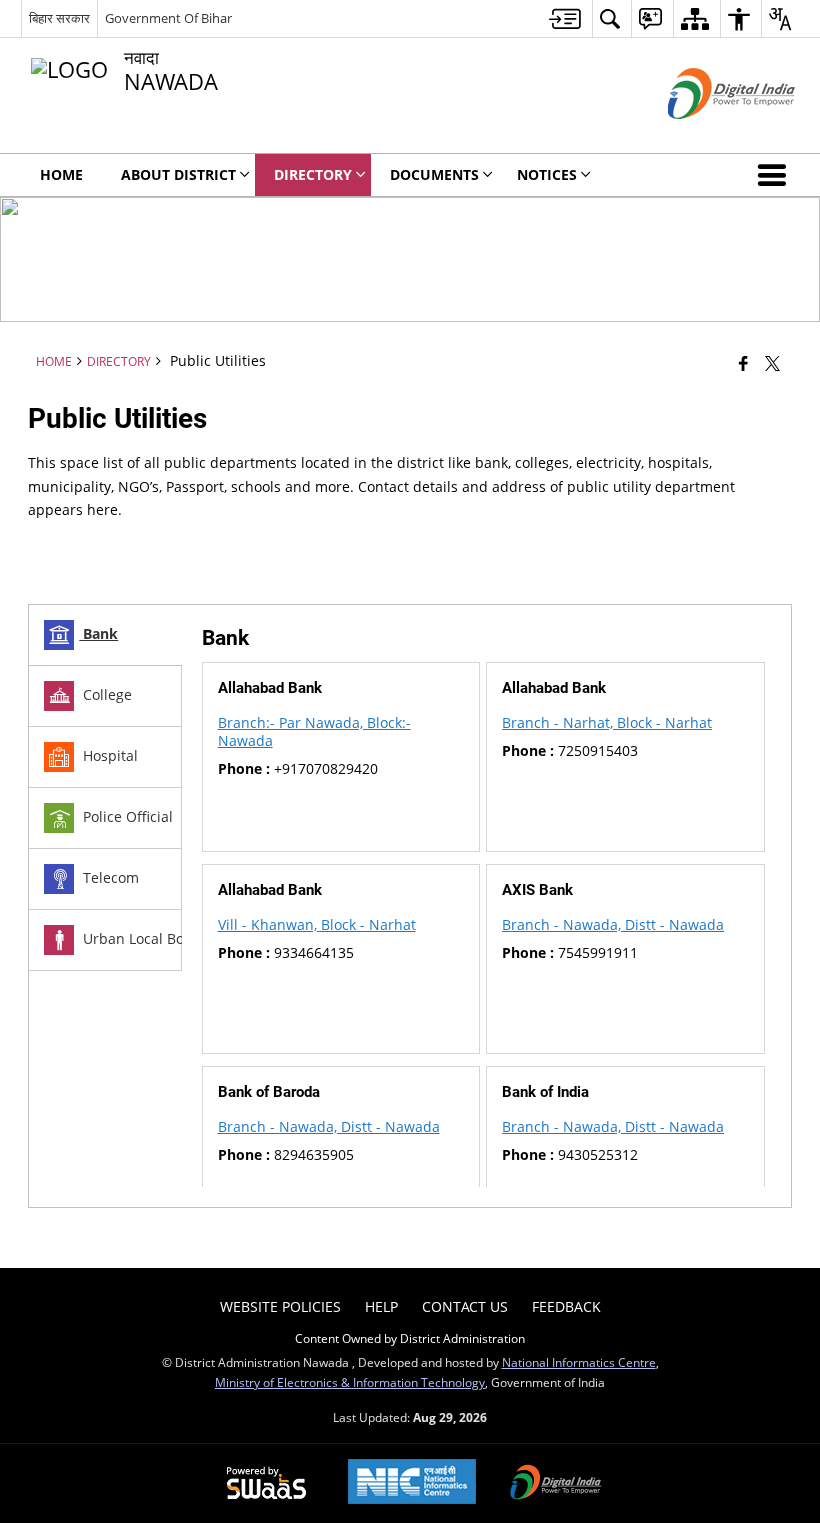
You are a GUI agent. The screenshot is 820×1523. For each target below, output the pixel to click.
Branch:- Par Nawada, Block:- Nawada (314, 731)
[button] (776, 175)
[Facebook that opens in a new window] (743, 362)
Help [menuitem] (381, 1306)
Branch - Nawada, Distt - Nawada (613, 924)
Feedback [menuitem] (566, 1306)
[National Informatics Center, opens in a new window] (412, 1483)
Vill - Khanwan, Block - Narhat (317, 924)
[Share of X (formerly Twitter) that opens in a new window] (772, 362)
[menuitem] (565, 18)
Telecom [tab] (109, 877)
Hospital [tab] (108, 755)
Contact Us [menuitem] (465, 1306)
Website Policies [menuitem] (280, 1306)
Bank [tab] (98, 633)
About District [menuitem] (178, 174)
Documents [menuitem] (434, 174)
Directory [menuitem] (313, 174)
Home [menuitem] (61, 174)
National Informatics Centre (579, 1362)
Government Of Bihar (168, 18)
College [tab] (105, 694)
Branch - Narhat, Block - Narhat (607, 722)
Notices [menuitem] (547, 174)
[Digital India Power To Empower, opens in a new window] (556, 1484)
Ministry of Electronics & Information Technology (350, 1382)
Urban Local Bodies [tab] (145, 938)
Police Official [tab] (126, 816)
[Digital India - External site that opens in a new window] (706, 135)
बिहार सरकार (59, 18)
